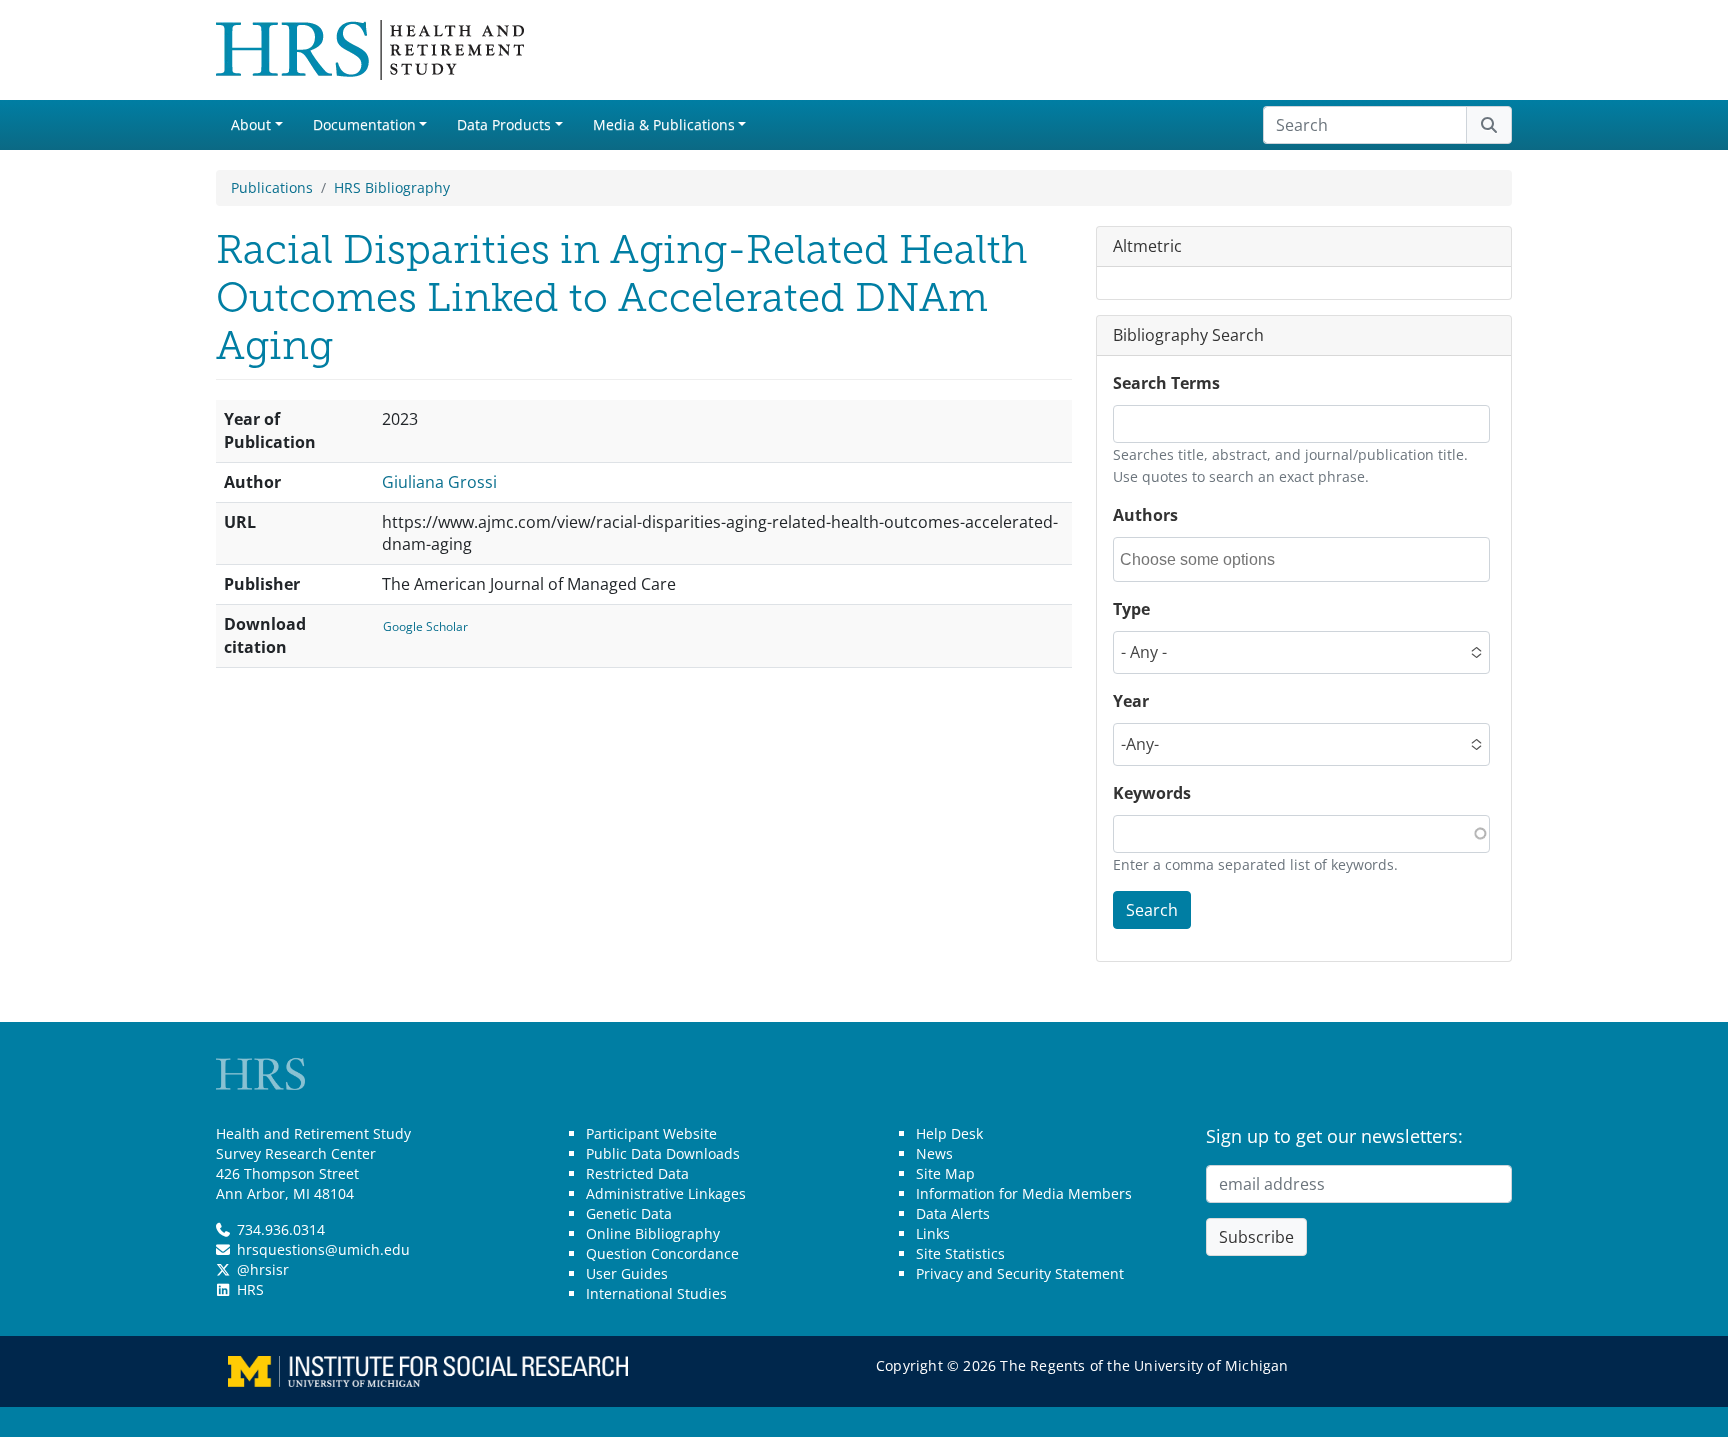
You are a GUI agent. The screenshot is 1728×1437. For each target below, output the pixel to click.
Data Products (504, 124)
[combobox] (1210, 559)
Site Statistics (960, 1253)
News (934, 1153)
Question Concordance (662, 1253)
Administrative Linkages (666, 1193)
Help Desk (949, 1133)
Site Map (945, 1173)
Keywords (1152, 793)
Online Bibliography (653, 1233)
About (251, 124)
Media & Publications (664, 124)
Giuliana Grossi (439, 482)
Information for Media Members (1024, 1193)
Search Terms (1166, 383)
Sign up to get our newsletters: (1334, 1136)
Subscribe (1256, 1237)
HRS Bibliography (392, 187)
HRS (250, 1289)
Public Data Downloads (663, 1153)
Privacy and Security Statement (1020, 1273)
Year (1131, 701)
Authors (1145, 515)
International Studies (656, 1293)
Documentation (364, 124)
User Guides (627, 1273)
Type (1131, 609)
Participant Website (651, 1133)
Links (933, 1233)
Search (1152, 910)
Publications (272, 187)
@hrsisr (263, 1269)
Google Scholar (425, 626)
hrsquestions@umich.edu (323, 1249)
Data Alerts (953, 1213)
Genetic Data (629, 1213)
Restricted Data (637, 1173)
